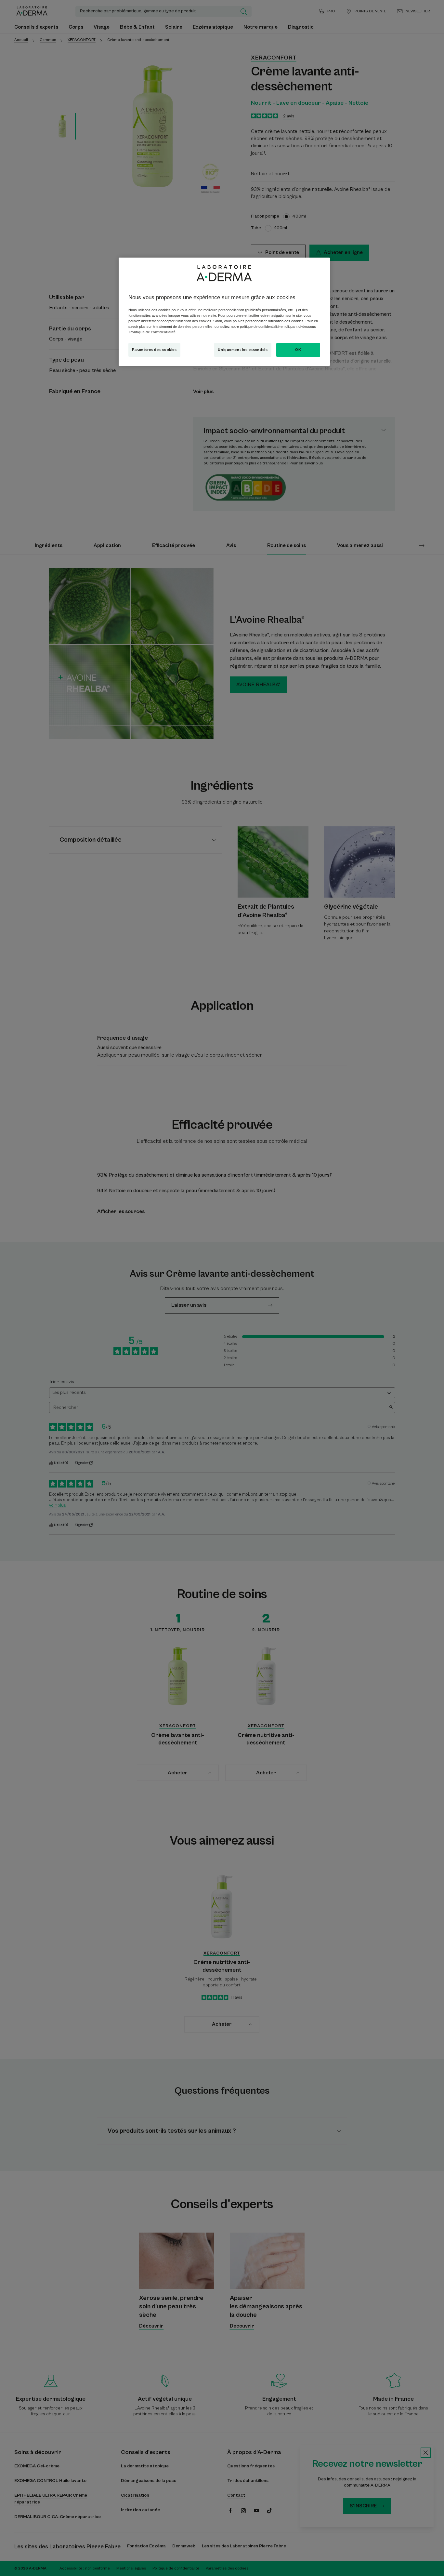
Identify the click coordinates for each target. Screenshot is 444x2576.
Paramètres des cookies (154, 350)
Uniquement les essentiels (243, 350)
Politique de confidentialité (152, 332)
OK (298, 350)
